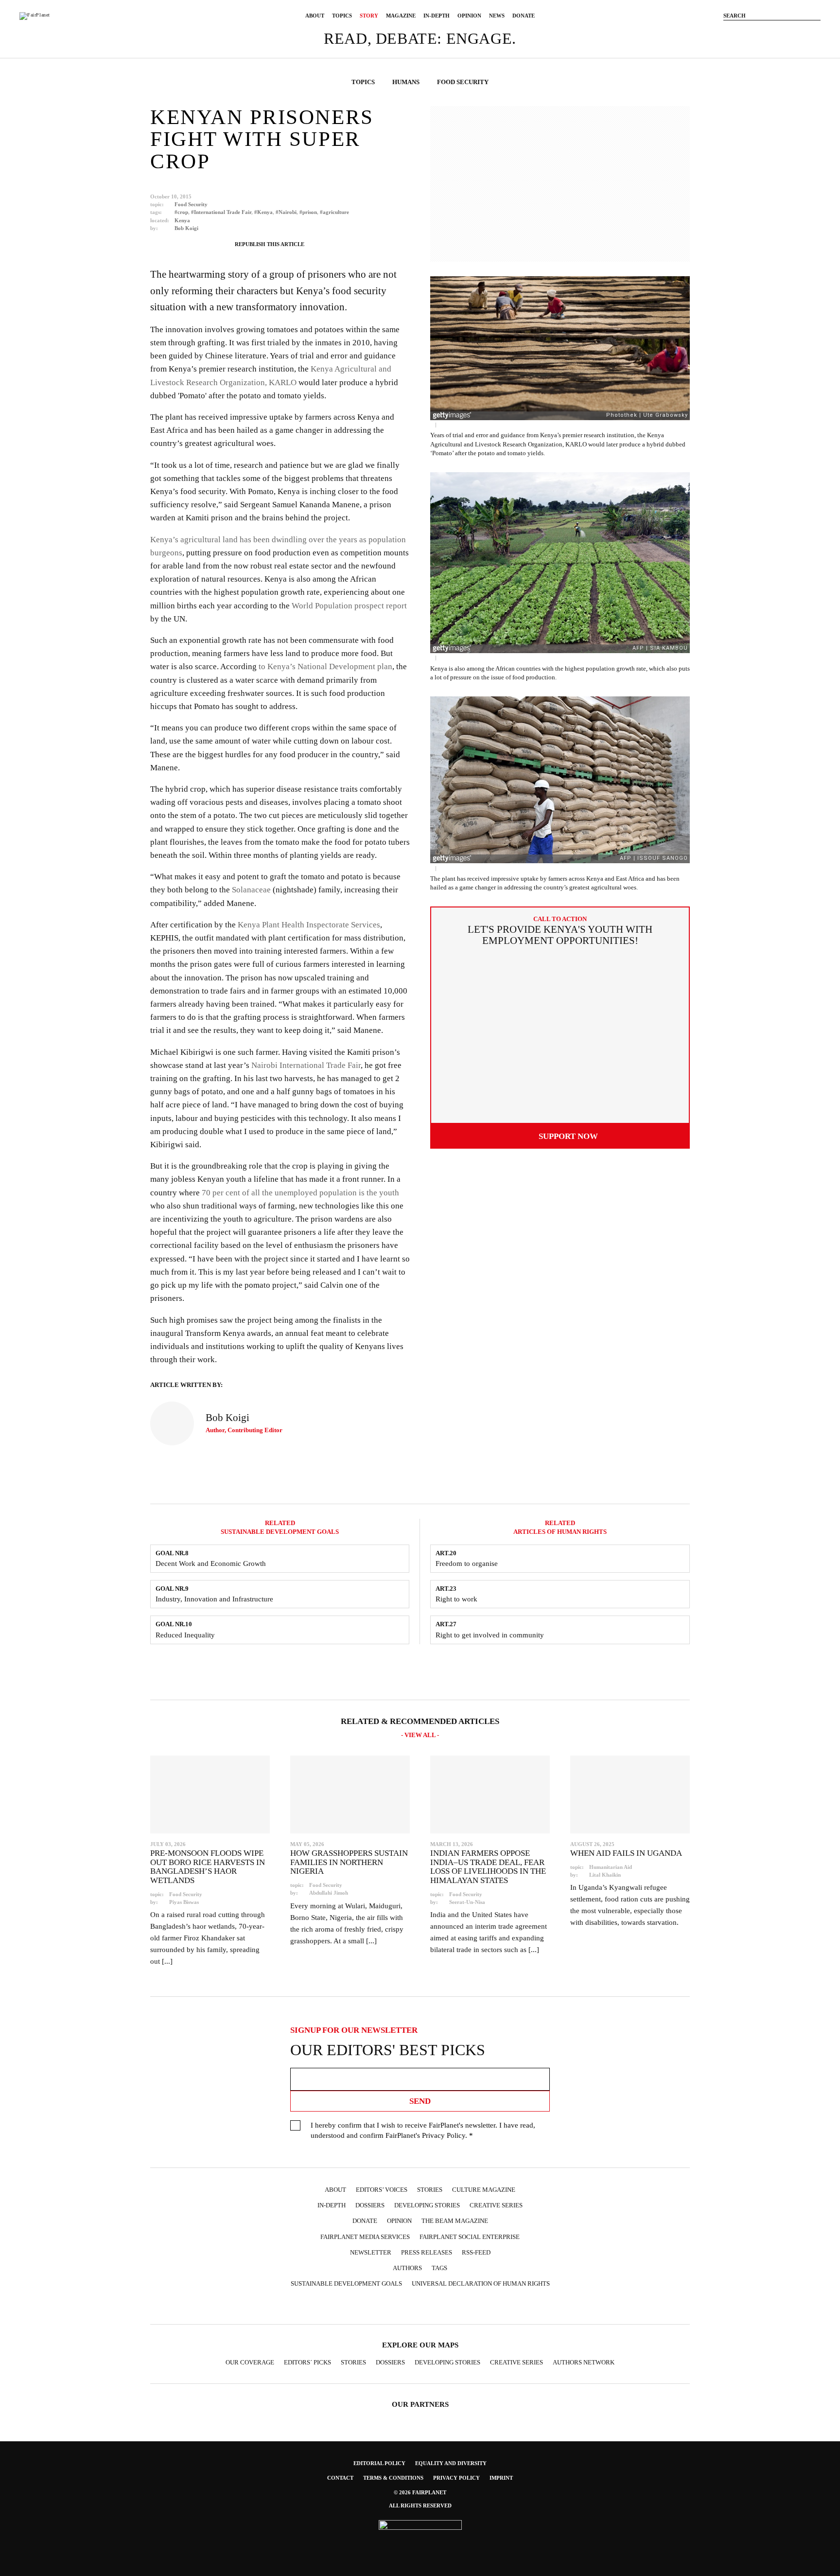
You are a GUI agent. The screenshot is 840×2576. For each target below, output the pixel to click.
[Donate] (728, 31)
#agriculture (334, 212)
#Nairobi (286, 212)
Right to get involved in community (490, 1635)
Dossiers (370, 2205)
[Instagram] (757, 31)
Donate (524, 16)
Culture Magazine (484, 2190)
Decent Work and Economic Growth (211, 1563)
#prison (308, 212)
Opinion (469, 16)
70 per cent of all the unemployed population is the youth (300, 1193)
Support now (568, 1136)
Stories (430, 2190)
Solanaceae (251, 890)
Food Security (191, 204)
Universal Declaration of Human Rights (481, 2283)
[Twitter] (772, 31)
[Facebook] (743, 31)
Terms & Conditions (393, 2478)
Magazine (401, 16)
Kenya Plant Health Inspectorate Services (309, 925)
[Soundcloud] (801, 31)
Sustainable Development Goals (346, 2283)
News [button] (497, 16)
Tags (439, 2268)
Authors (407, 2268)
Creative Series (496, 2205)
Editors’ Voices (382, 2190)
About (315, 16)
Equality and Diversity (451, 2463)
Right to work (456, 1599)
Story (369, 16)
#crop (181, 212)
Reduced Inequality (185, 1635)
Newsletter (371, 2252)
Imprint (501, 2478)
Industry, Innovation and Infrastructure (214, 1599)
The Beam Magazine (455, 2221)
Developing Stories (427, 2205)
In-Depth (437, 16)
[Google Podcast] (486, 2307)
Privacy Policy (444, 2135)
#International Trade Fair (221, 212)
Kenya (182, 220)
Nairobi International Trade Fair (306, 1065)
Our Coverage (250, 2362)
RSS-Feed (476, 2252)
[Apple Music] (467, 2307)
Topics (342, 16)
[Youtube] (787, 31)
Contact (340, 2478)
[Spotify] (448, 2307)
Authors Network (584, 2362)
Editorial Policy (379, 2463)
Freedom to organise (467, 1563)
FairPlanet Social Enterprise (470, 2237)
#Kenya (263, 212)
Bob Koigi (186, 228)
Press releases (427, 2252)
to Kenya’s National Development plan (325, 666)
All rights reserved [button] (420, 2505)
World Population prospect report (349, 606)
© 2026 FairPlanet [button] (420, 2492)
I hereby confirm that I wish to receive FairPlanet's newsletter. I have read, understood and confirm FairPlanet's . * (423, 2130)
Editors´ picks (307, 2362)
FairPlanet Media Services (365, 2237)
